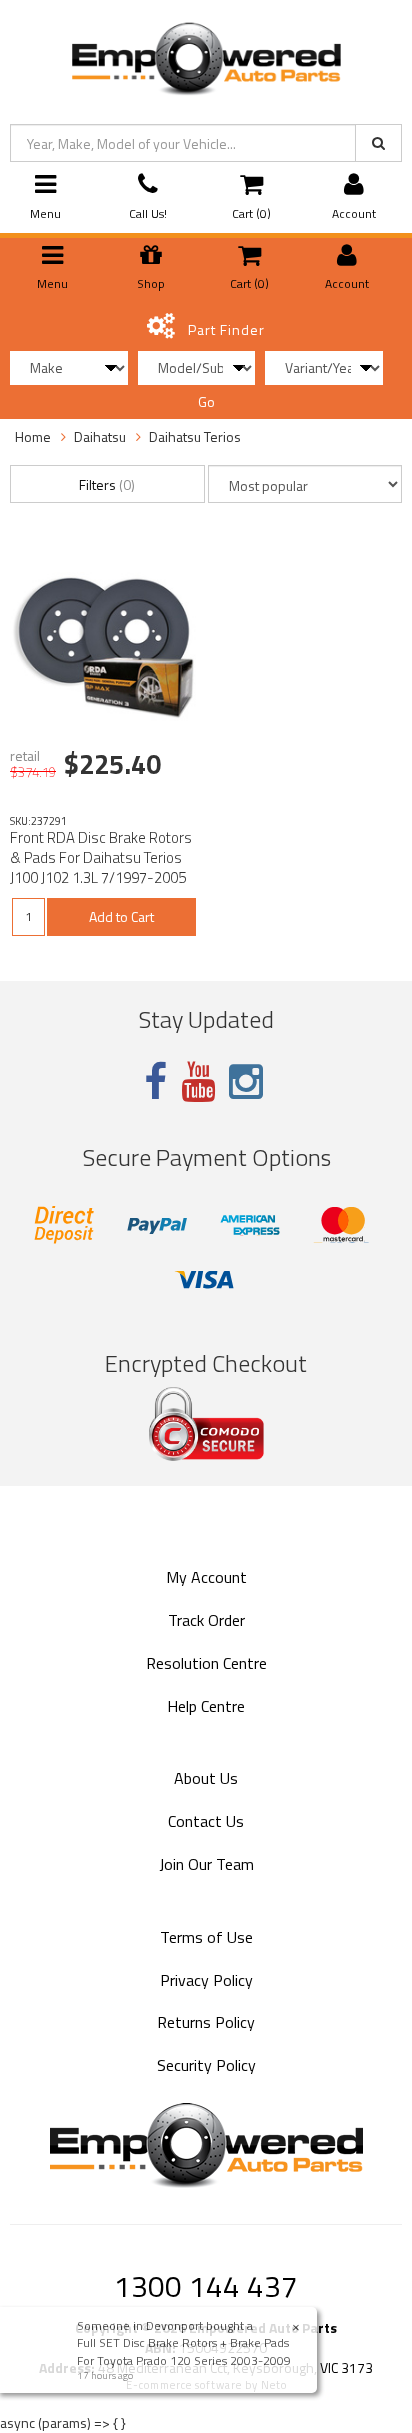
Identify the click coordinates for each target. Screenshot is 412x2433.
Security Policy (206, 2065)
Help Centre (206, 1706)
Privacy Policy (206, 1980)
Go (206, 401)
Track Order (206, 1620)
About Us (206, 1778)
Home (33, 436)
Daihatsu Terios (195, 436)
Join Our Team (206, 1864)
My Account (206, 1577)
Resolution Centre (206, 1663)
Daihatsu (100, 436)
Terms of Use (206, 1937)
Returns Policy (206, 2022)
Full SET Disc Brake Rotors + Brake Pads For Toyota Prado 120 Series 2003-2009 (186, 2351)
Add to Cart (121, 916)
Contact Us (206, 1821)
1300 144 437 (206, 2286)
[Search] (378, 143)
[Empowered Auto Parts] (205, 54)
